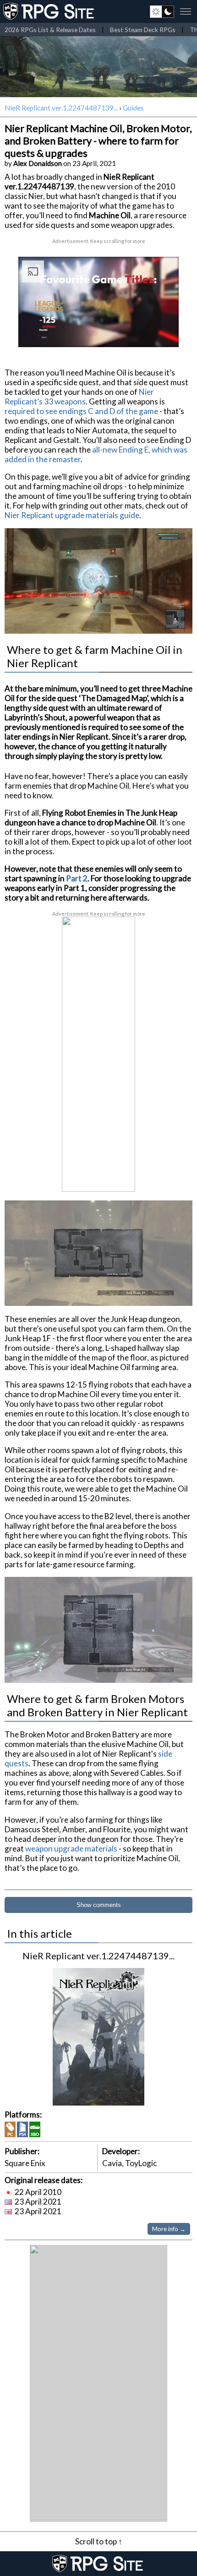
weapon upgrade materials (71, 1849)
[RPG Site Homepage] (49, 11)
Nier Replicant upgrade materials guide (72, 515)
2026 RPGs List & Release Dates (50, 30)
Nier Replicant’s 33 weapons (79, 397)
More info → (169, 2229)
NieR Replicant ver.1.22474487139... (61, 108)
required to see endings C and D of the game (81, 411)
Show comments (99, 1905)
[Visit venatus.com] (161, 332)
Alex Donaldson (38, 163)
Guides (133, 108)
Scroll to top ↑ (99, 2541)
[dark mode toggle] (162, 11)
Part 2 (77, 878)
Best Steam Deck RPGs (143, 30)
